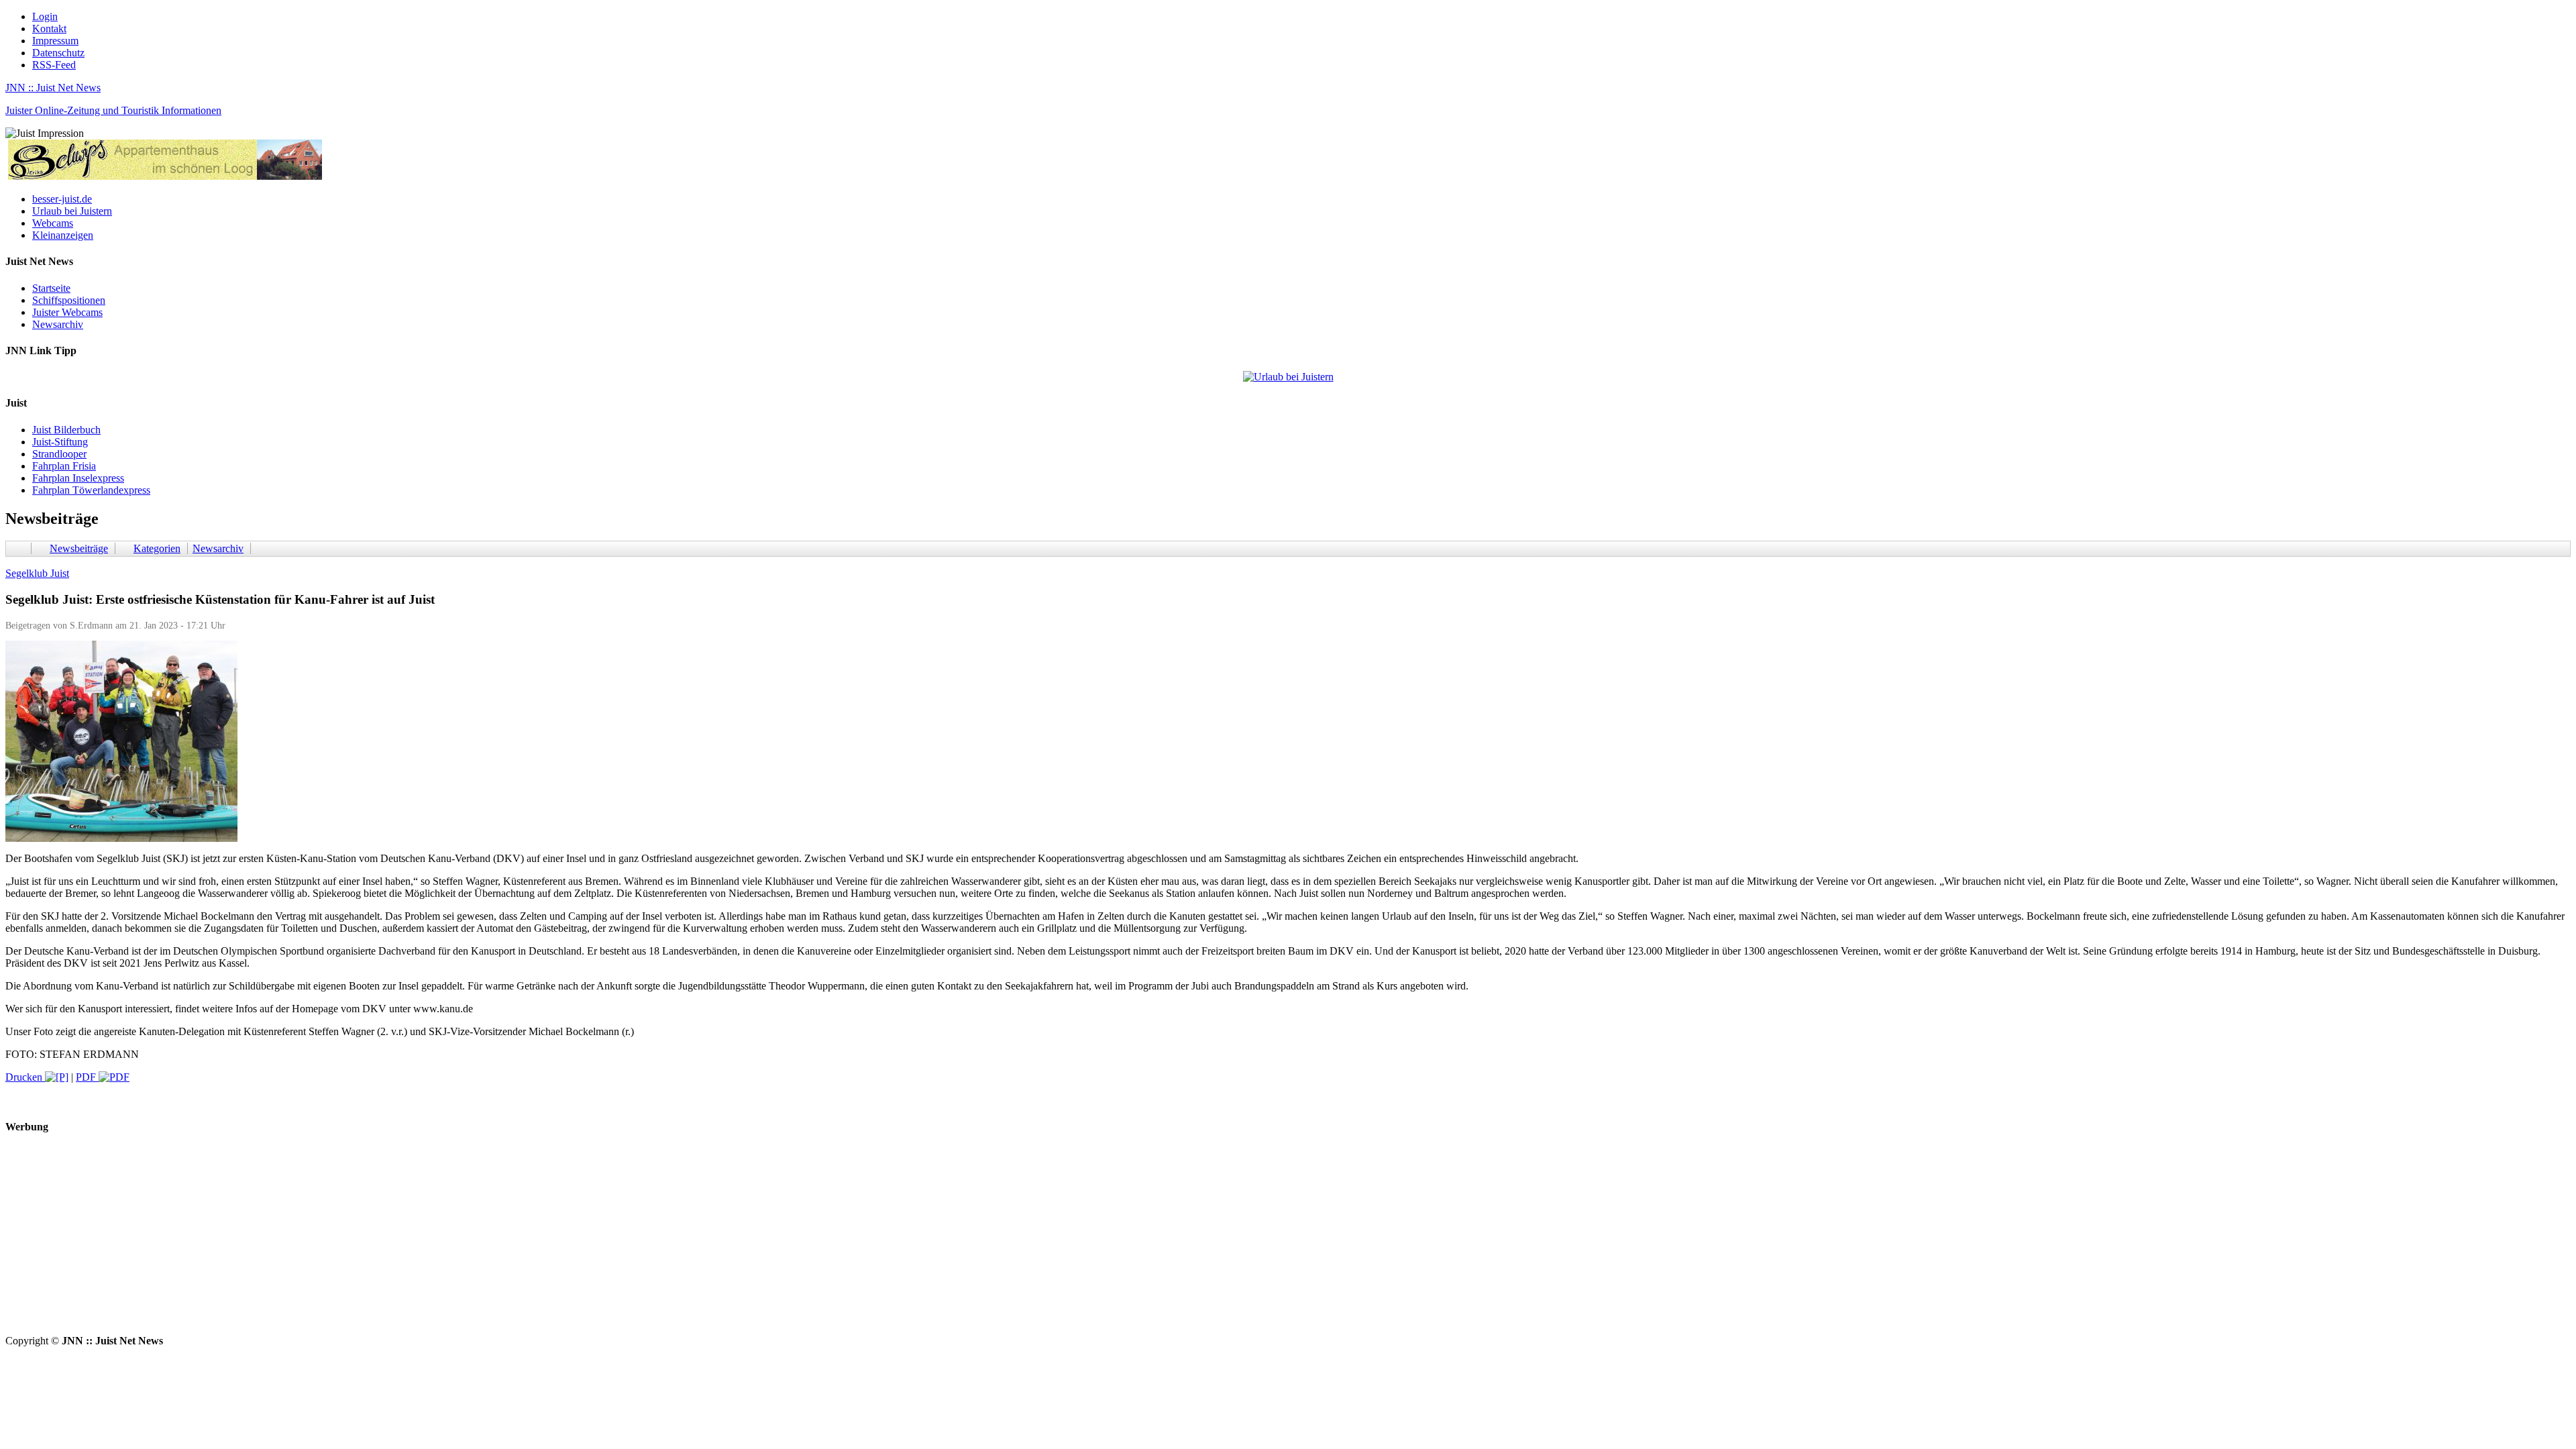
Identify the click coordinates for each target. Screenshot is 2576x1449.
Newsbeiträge (79, 548)
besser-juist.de (62, 199)
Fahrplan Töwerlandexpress (91, 490)
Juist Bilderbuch (66, 430)
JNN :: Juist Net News (53, 88)
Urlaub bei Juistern (72, 211)
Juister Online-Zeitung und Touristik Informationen (113, 110)
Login (45, 16)
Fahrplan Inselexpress (78, 478)
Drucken (25, 1077)
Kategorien (157, 548)
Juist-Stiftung (60, 442)
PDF (87, 1077)
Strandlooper (59, 454)
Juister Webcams (67, 312)
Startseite (51, 288)
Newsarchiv (58, 324)
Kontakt (49, 29)
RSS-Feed (54, 65)
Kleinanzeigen (63, 235)
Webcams (53, 223)
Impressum (55, 41)
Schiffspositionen (69, 300)
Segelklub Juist (37, 573)
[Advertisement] (408, 1241)
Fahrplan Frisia (64, 466)
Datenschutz (58, 53)
